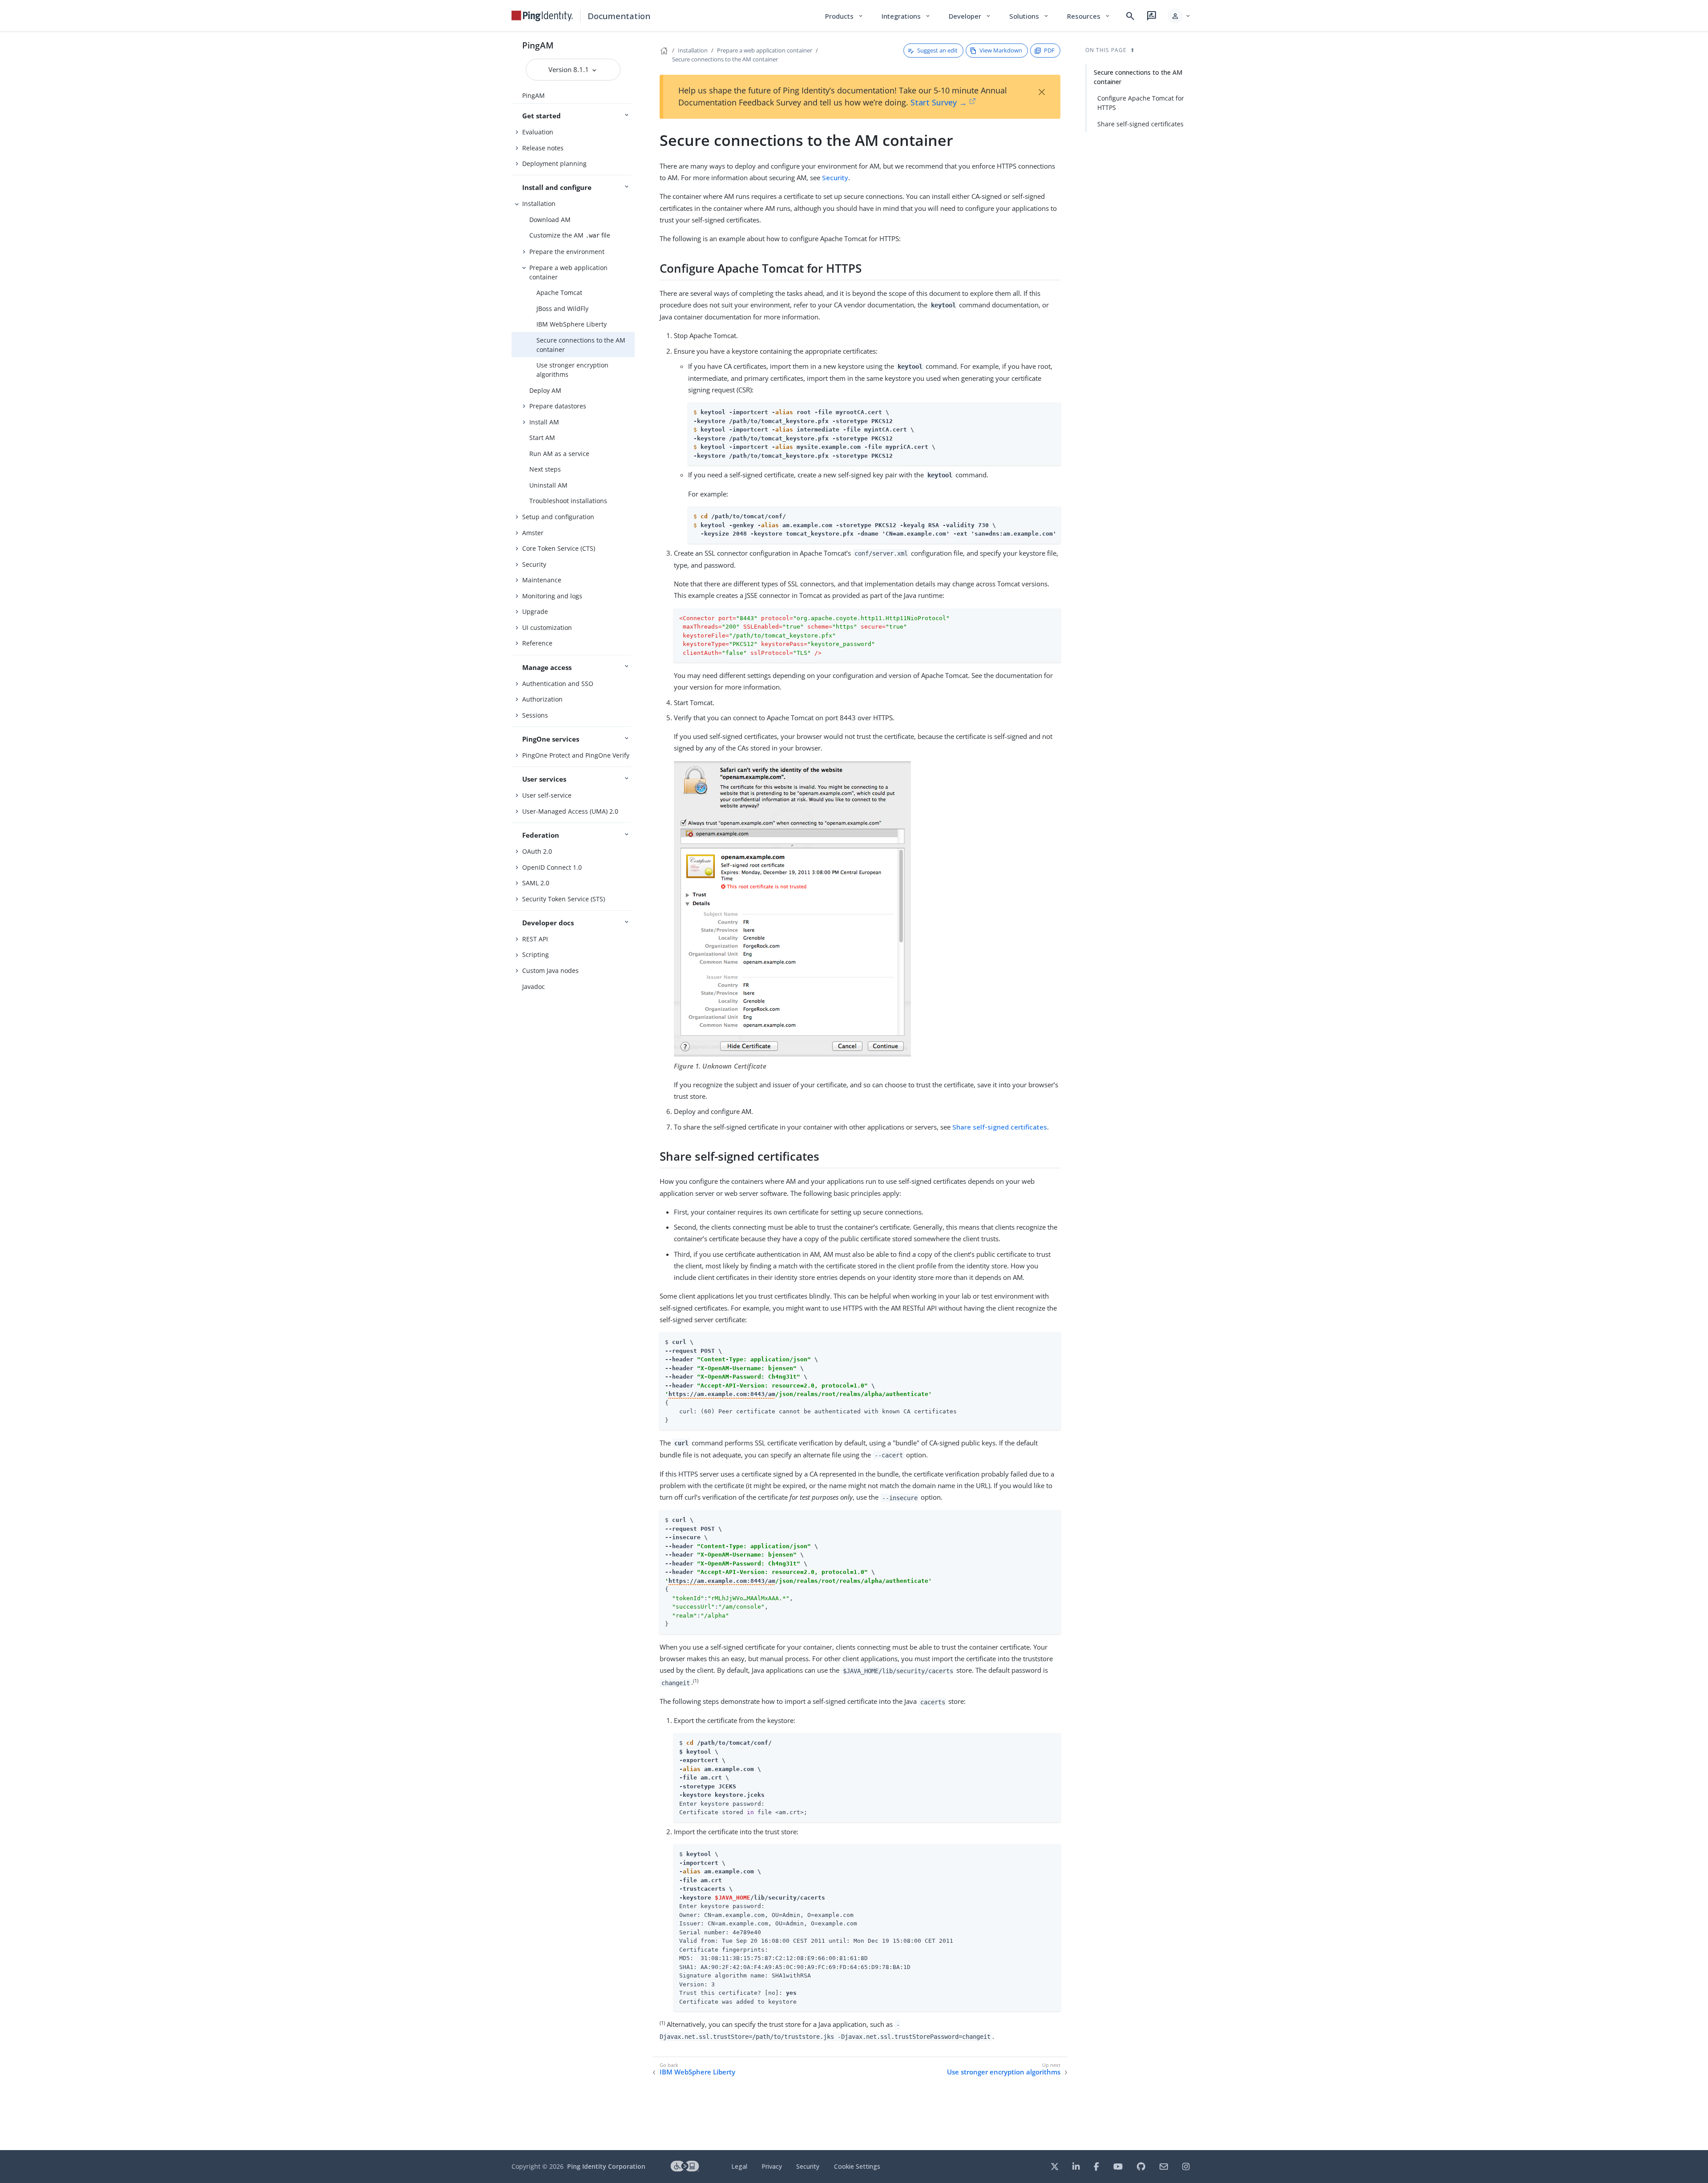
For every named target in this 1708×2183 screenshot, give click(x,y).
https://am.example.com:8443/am (722, 1394)
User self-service (547, 795)
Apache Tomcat (559, 293)
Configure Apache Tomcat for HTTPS (1141, 103)
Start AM (542, 438)
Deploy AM (545, 390)
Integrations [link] (906, 16)
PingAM (538, 45)
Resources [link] (1089, 16)
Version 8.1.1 (570, 69)
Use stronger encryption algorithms (572, 370)
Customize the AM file (570, 235)
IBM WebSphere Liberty (572, 324)
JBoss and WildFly (562, 309)
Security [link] (808, 2166)
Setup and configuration (558, 517)
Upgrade (535, 611)
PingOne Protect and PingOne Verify (576, 755)
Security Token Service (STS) (564, 899)
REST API (535, 939)
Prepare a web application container (568, 272)
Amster (533, 533)
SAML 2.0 (536, 883)
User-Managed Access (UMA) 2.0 (570, 811)
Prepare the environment (567, 252)
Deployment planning (554, 163)
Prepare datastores (558, 406)
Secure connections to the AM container (581, 345)
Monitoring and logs (552, 596)
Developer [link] (970, 16)
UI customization (547, 627)
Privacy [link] (772, 2166)
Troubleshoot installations (568, 501)
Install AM (544, 422)
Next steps (545, 469)
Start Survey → (939, 102)
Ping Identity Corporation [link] (606, 2166)
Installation (539, 204)
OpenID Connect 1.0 (552, 867)
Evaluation (538, 132)
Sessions (535, 715)
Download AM (550, 220)
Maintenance (542, 580)
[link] (542, 16)
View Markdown (1001, 50)
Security (534, 564)
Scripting (536, 954)
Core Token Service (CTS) (559, 548)
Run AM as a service (559, 454)
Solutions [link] (1029, 16)
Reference (537, 643)
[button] (1179, 16)
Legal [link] (739, 2166)
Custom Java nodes (550, 970)
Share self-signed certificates (1000, 1127)
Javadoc (534, 987)
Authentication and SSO (558, 684)
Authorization (542, 699)
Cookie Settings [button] (857, 2166)
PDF (1049, 50)
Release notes (543, 148)
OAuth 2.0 (537, 851)
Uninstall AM (548, 485)
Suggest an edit (937, 50)
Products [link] (844, 16)
